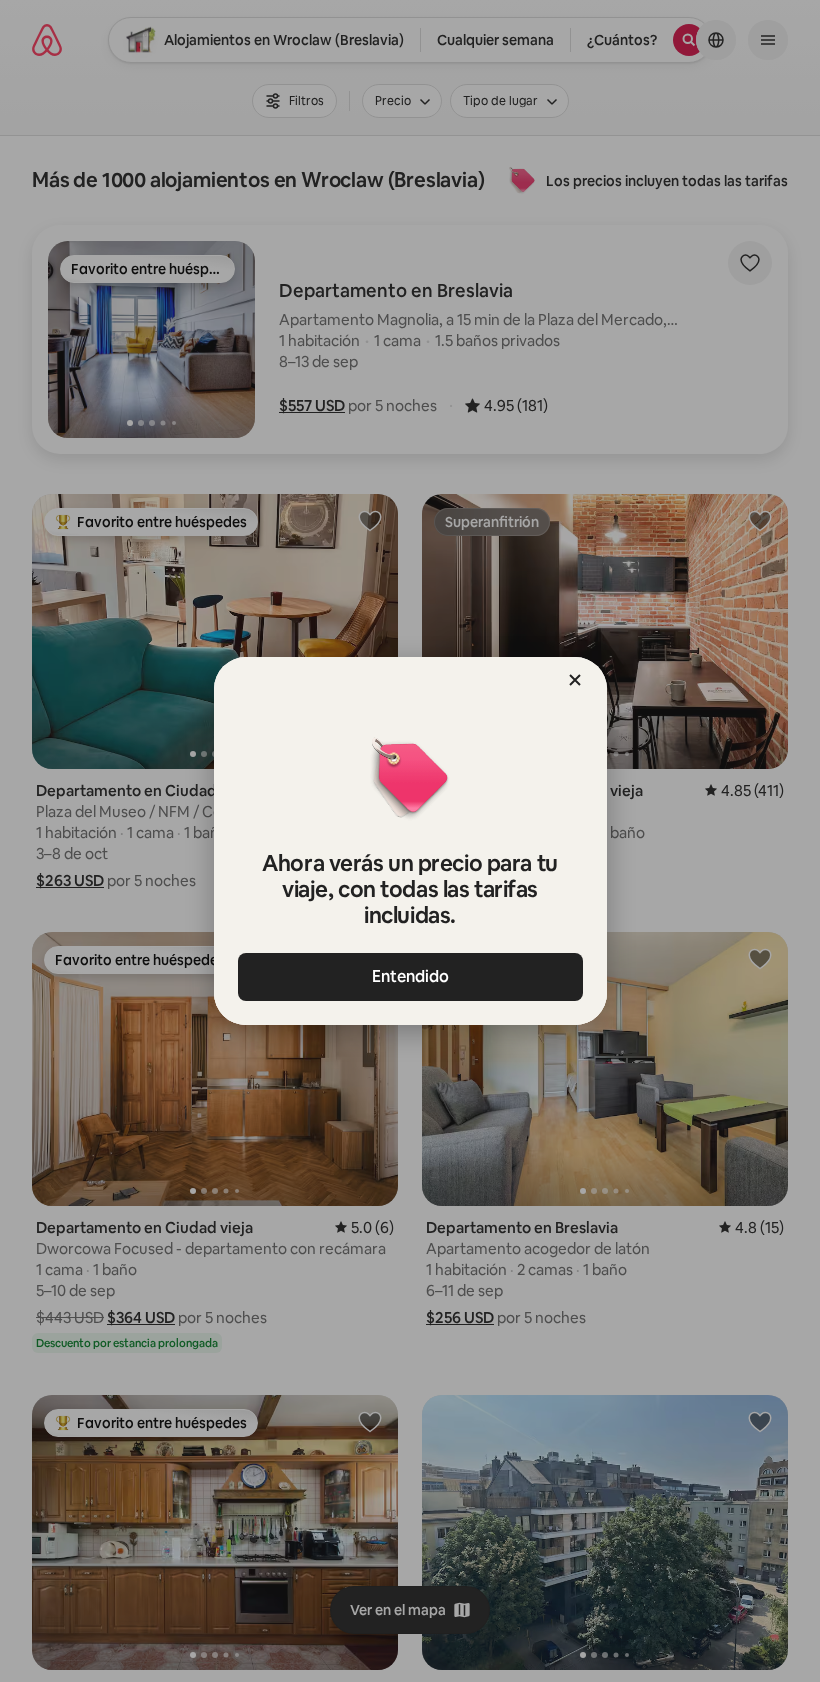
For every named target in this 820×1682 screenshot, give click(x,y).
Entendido (410, 976)
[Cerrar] (575, 680)
